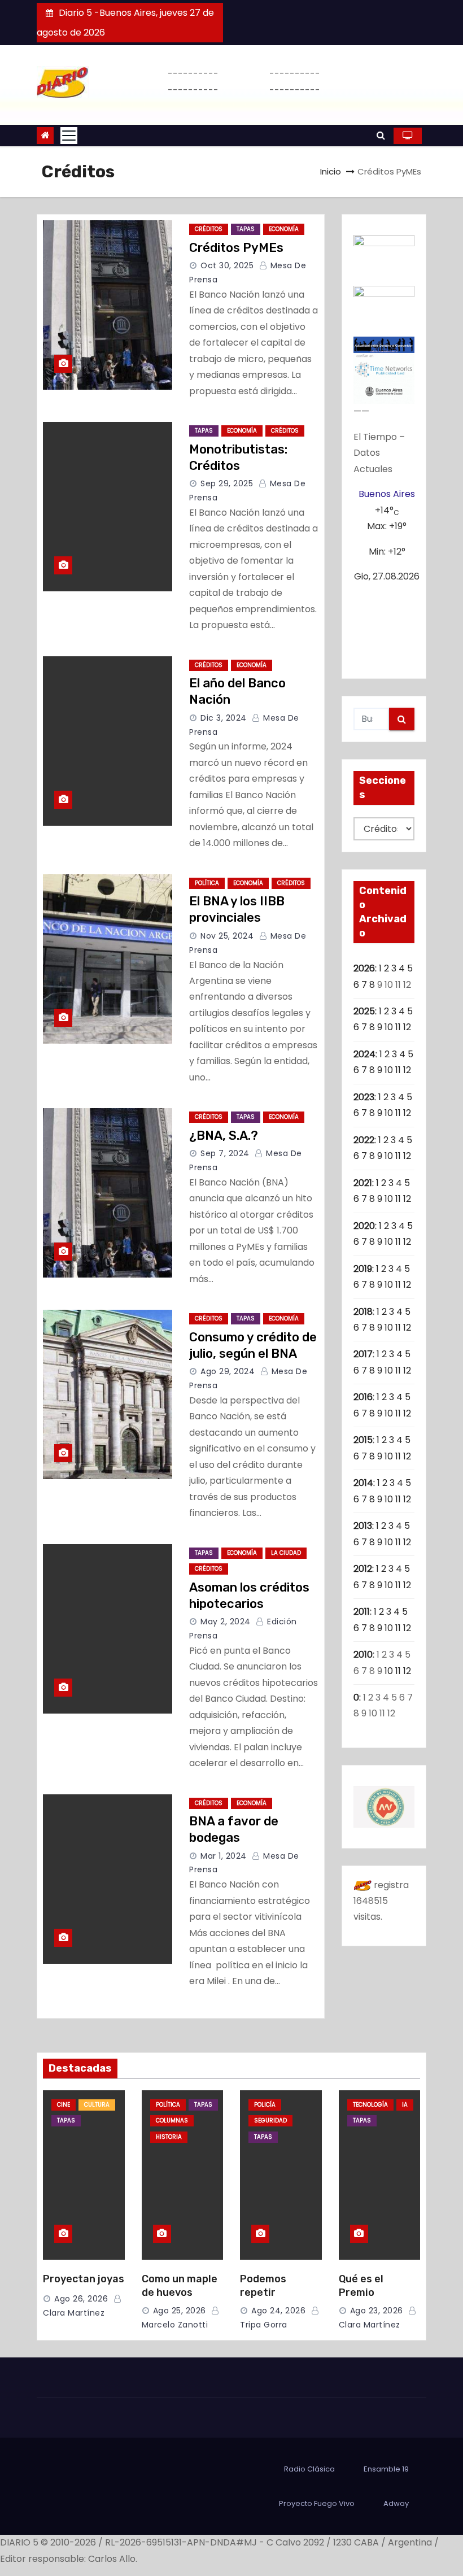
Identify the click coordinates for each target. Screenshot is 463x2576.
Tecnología (370, 2105)
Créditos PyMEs (236, 248)
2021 (363, 1183)
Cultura (97, 2105)
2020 (364, 1226)
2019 (363, 1269)
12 (407, 1027)
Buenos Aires (387, 494)
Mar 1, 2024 (224, 1856)
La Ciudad (286, 1553)
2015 (363, 1440)
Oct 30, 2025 (227, 265)
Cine (64, 2105)
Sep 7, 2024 (225, 1153)
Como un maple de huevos (180, 2286)
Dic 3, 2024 (224, 718)
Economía (284, 229)
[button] (381, 135)
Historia (169, 2137)
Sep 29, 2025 (227, 483)
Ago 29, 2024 (228, 1371)
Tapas (246, 229)
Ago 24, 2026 (278, 2311)
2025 (364, 1011)
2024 (364, 1054)
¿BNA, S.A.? (224, 1136)
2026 (364, 968)
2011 (362, 1612)
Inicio (331, 171)
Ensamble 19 (386, 2469)
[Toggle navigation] (69, 136)
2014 (363, 1483)
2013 (363, 1526)
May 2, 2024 (226, 1622)
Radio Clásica (309, 2469)
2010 (363, 1655)
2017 (363, 1354)
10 (389, 1027)
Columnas (172, 2120)
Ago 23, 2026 (377, 2311)
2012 (363, 1569)
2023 (364, 1097)
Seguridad (270, 2120)
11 (398, 1027)
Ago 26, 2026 (81, 2299)
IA (405, 2105)
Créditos (209, 229)
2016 (363, 1397)
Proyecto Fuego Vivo (317, 2503)
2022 (364, 1140)
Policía (265, 2105)
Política (207, 883)
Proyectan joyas (84, 2279)
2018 (363, 1312)
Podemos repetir (263, 2286)
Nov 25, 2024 (227, 936)
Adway (396, 2503)
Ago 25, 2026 (180, 2311)
